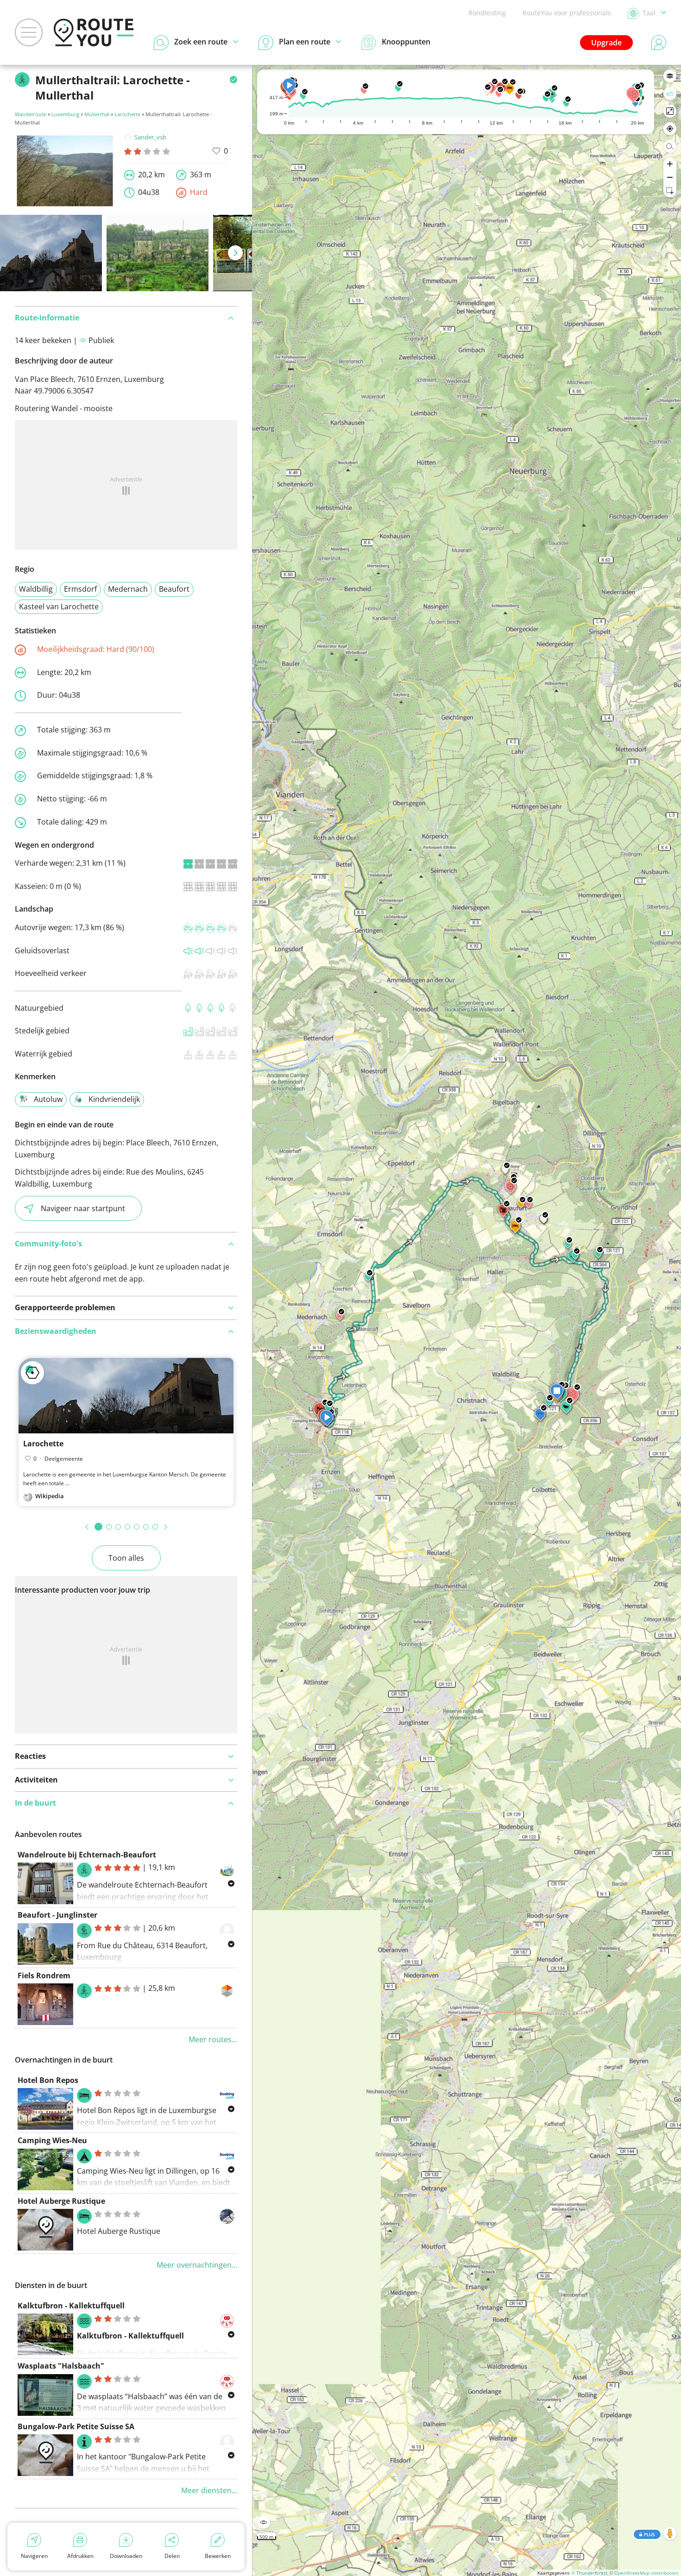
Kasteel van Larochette (59, 606)
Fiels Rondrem (44, 1976)
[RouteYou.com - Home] (94, 32)
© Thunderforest (590, 2573)
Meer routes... (213, 2039)
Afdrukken (80, 2556)
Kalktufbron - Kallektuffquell (71, 2306)
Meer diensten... (209, 2490)
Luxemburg (65, 114)
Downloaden (126, 2556)
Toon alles (126, 1558)
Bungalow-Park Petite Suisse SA (76, 2426)
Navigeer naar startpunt (83, 1208)
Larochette (127, 114)
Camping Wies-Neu (52, 2140)
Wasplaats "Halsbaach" (61, 2366)
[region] (467, 1320)
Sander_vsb (150, 137)
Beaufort (174, 589)
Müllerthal (97, 114)
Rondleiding (487, 13)
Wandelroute (31, 114)
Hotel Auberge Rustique (61, 2201)
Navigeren (34, 2556)
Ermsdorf (80, 589)
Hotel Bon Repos (48, 2080)
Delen (172, 2556)
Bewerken (218, 2556)
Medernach (128, 589)
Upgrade (606, 43)
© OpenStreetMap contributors (644, 2573)
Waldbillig (36, 589)
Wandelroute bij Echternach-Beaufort (87, 1855)
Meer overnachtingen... (197, 2265)
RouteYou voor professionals (567, 13)
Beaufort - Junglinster (57, 1915)
